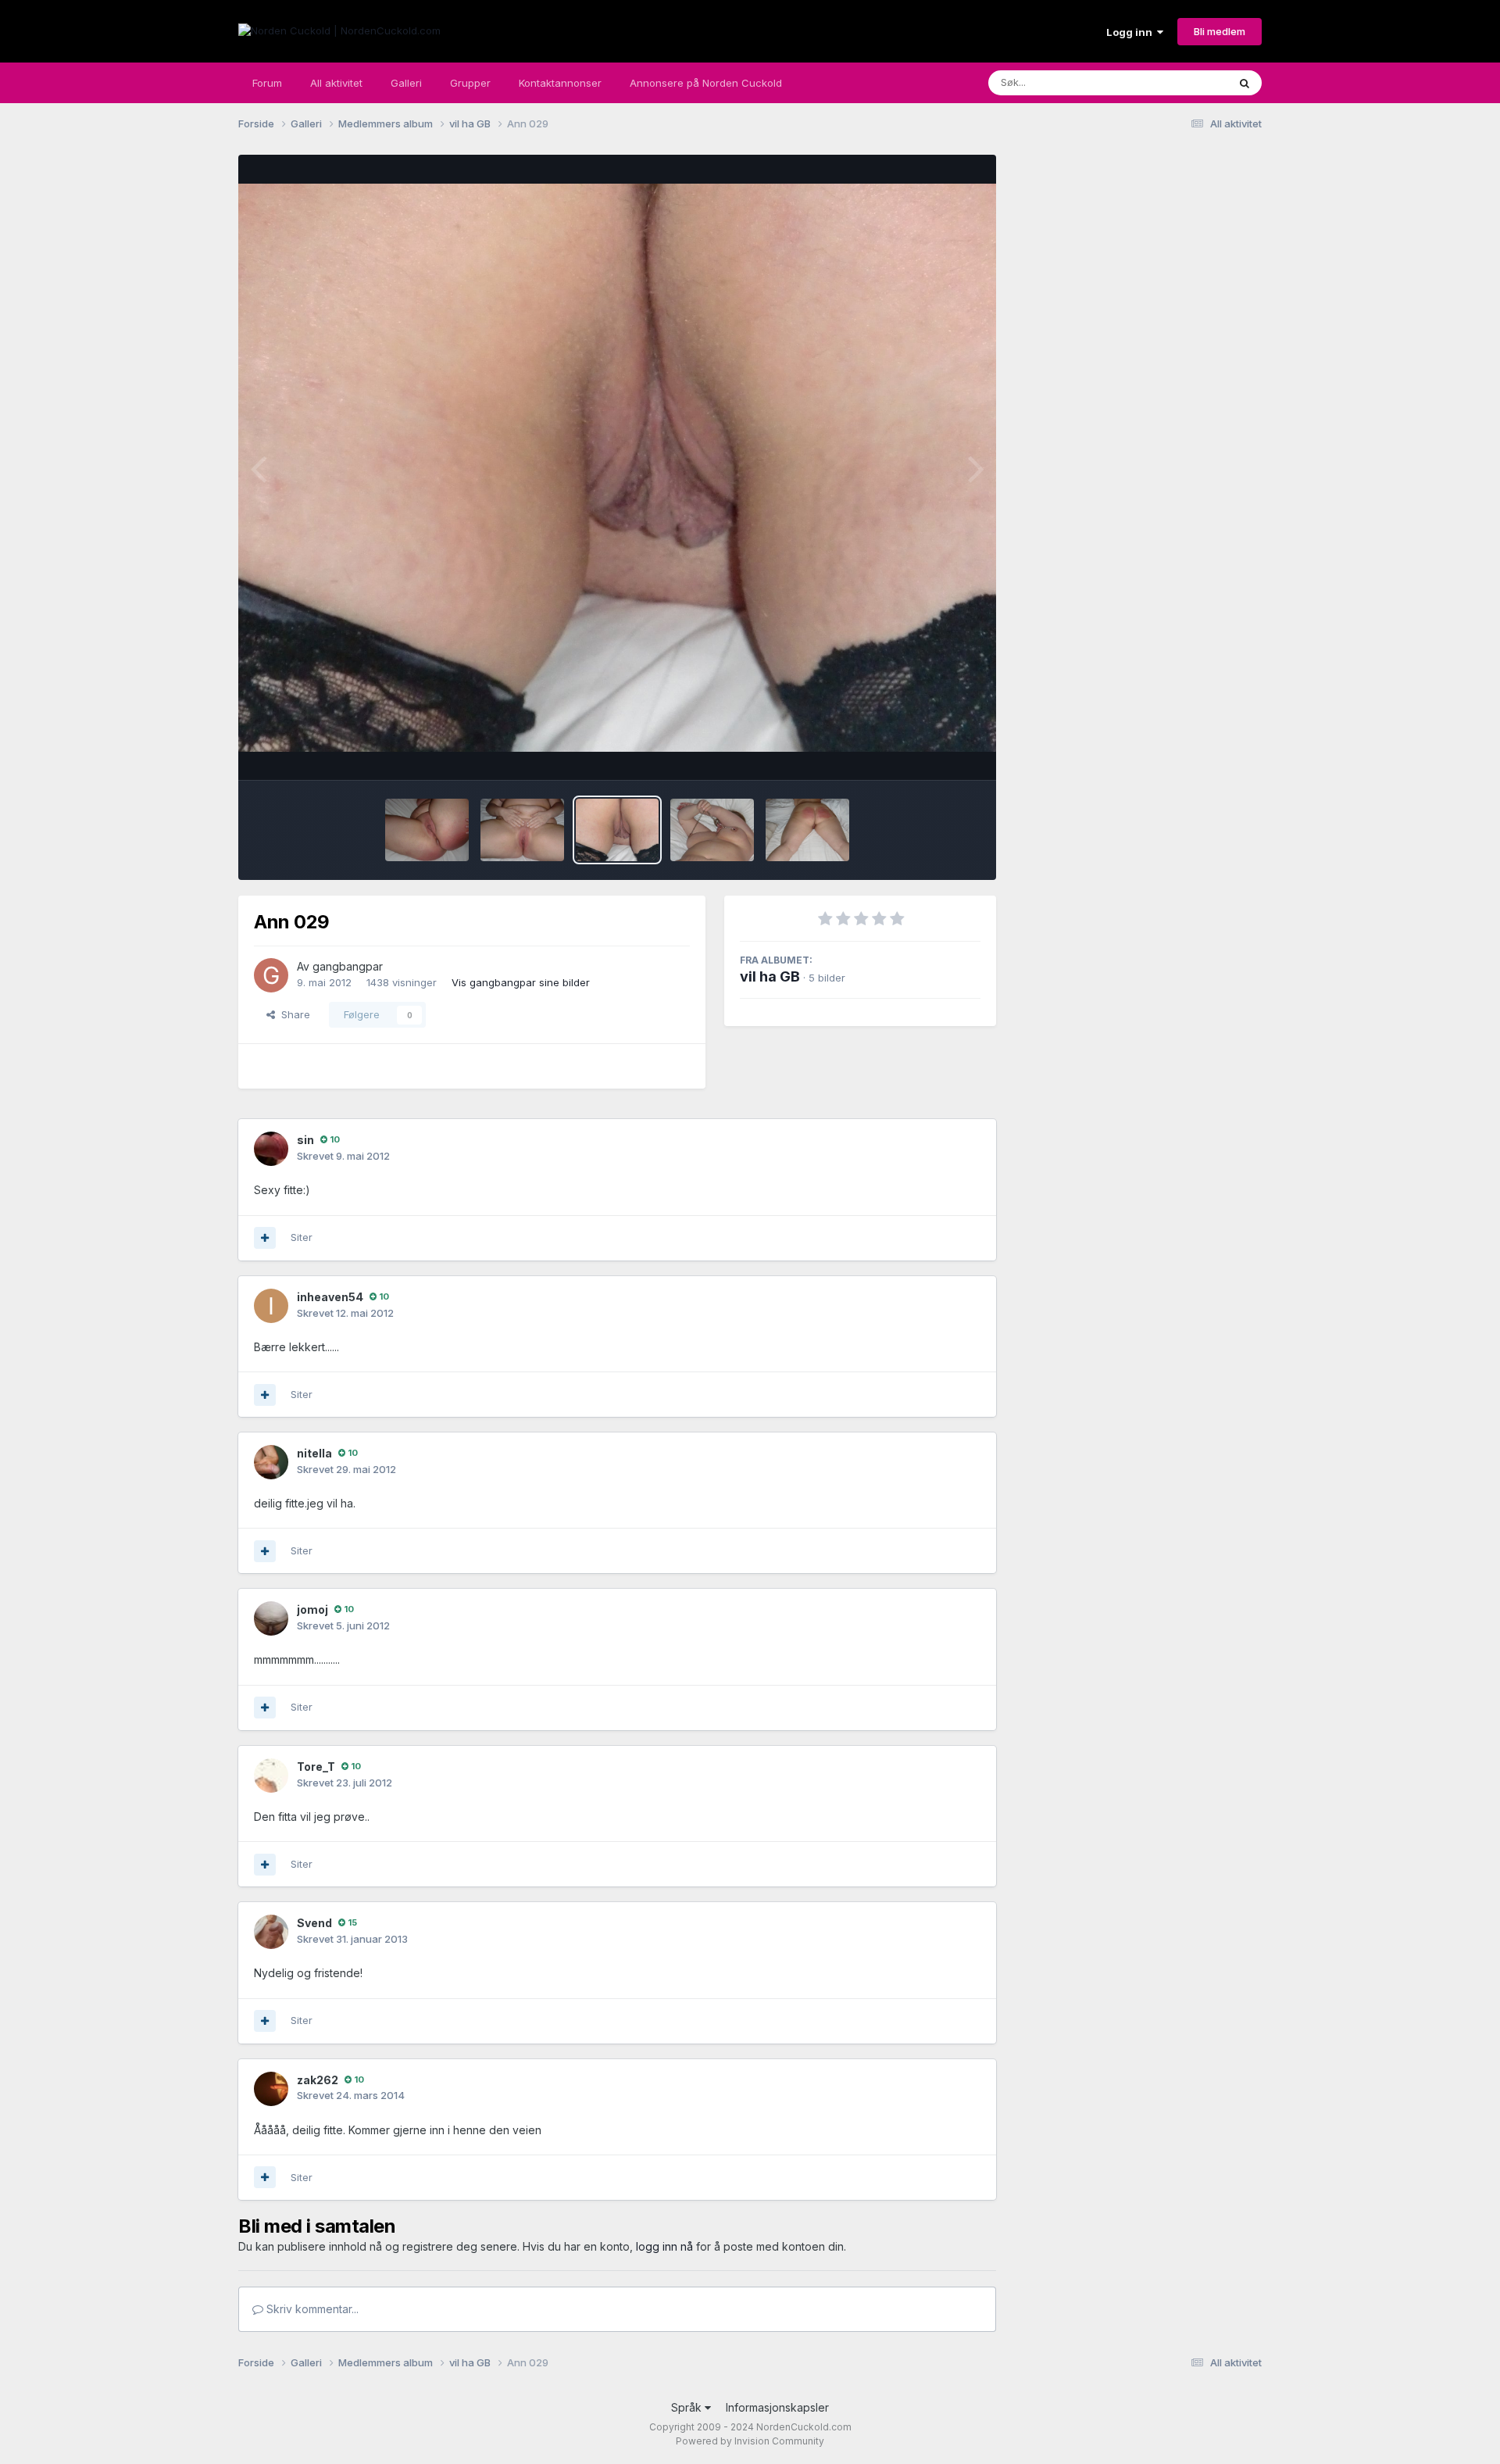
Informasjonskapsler (777, 2407)
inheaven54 (330, 1297)
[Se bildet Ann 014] (427, 830)
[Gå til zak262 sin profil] (271, 2089)
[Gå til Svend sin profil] (271, 1932)
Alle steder (1181, 82)
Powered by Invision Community (750, 2441)
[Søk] (1245, 83)
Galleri (406, 83)
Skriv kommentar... (311, 2309)
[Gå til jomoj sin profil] (271, 1618)
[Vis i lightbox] (617, 468)
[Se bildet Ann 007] (522, 830)
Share (293, 1014)
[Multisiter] (265, 1238)
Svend (314, 1923)
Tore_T (316, 1767)
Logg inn (1132, 32)
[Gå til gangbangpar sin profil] (271, 975)
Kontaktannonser (560, 83)
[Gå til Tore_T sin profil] (271, 1776)
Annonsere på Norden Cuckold (706, 83)
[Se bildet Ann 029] (618, 830)
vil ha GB (770, 976)
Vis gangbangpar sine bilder (521, 982)
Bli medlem (1220, 31)
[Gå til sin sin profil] (271, 1149)
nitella (314, 1453)
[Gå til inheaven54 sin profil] (271, 1306)
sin (305, 1140)
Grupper (470, 83)
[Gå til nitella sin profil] (271, 1462)
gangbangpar (348, 966)
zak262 (318, 2080)
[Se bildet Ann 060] (712, 830)
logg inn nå (664, 2246)
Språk (688, 2407)
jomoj (312, 1609)
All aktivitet (336, 83)
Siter (302, 1237)
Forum (267, 83)
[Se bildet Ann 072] (807, 830)
